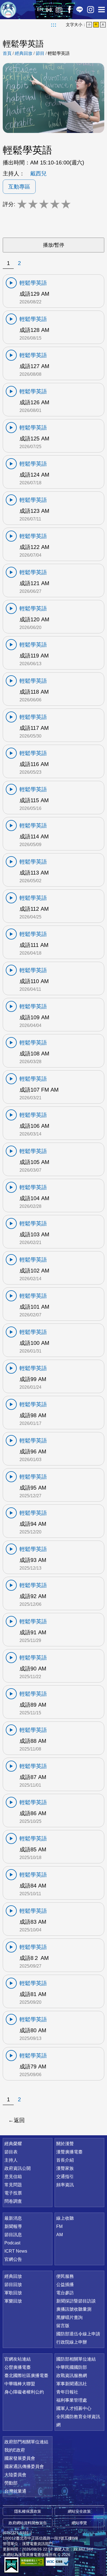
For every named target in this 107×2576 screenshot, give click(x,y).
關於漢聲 (65, 2144)
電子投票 (13, 2193)
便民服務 (65, 2276)
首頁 (7, 53)
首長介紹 (65, 2160)
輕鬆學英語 (59, 53)
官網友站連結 (18, 2359)
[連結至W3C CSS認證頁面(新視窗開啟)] (58, 2562)
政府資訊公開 (18, 2168)
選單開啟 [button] (102, 10)
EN (40, 9)
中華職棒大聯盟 (20, 2384)
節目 (40, 53)
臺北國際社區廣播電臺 (26, 2376)
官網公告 (13, 2259)
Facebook (69, 10)
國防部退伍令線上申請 (78, 2334)
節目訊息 (13, 2235)
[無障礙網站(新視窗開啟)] (32, 2562)
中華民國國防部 (72, 2367)
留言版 (63, 2326)
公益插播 (65, 2285)
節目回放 (13, 2285)
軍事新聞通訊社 (72, 2384)
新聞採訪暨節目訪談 (76, 2301)
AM (60, 2235)
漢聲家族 (65, 2168)
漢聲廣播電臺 (8, 10)
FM (59, 2226)
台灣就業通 (15, 2491)
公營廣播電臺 (18, 2367)
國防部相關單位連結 (76, 2359)
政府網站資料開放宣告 (28, 2523)
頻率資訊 (65, 2185)
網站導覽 (79, 2523)
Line (80, 10)
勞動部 (11, 2483)
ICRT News (16, 2251)
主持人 (11, 2160)
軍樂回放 (13, 2301)
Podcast (12, 2243)
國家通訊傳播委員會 (24, 2467)
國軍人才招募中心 (74, 2408)
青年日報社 (67, 2392)
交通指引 (65, 2177)
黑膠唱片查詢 (69, 2317)
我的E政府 (15, 2450)
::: (54, 25)
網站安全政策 (79, 2511)
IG (91, 10)
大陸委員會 (15, 2475)
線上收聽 (49, 10)
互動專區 (19, 187)
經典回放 (59, 10)
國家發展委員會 (20, 2458)
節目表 (11, 2152)
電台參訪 (65, 2293)
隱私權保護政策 (28, 2511)
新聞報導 (13, 2226)
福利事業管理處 (72, 2400)
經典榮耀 (13, 2144)
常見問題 (13, 2185)
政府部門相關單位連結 (26, 2442)
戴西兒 (38, 173)
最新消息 (13, 2218)
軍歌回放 (13, 2293)
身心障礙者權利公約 (24, 2392)
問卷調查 (13, 2201)
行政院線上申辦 (72, 2342)
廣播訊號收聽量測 (74, 2309)
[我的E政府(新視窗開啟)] (11, 2565)
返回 (19, 2120)
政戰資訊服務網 (72, 2376)
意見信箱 (13, 2177)
